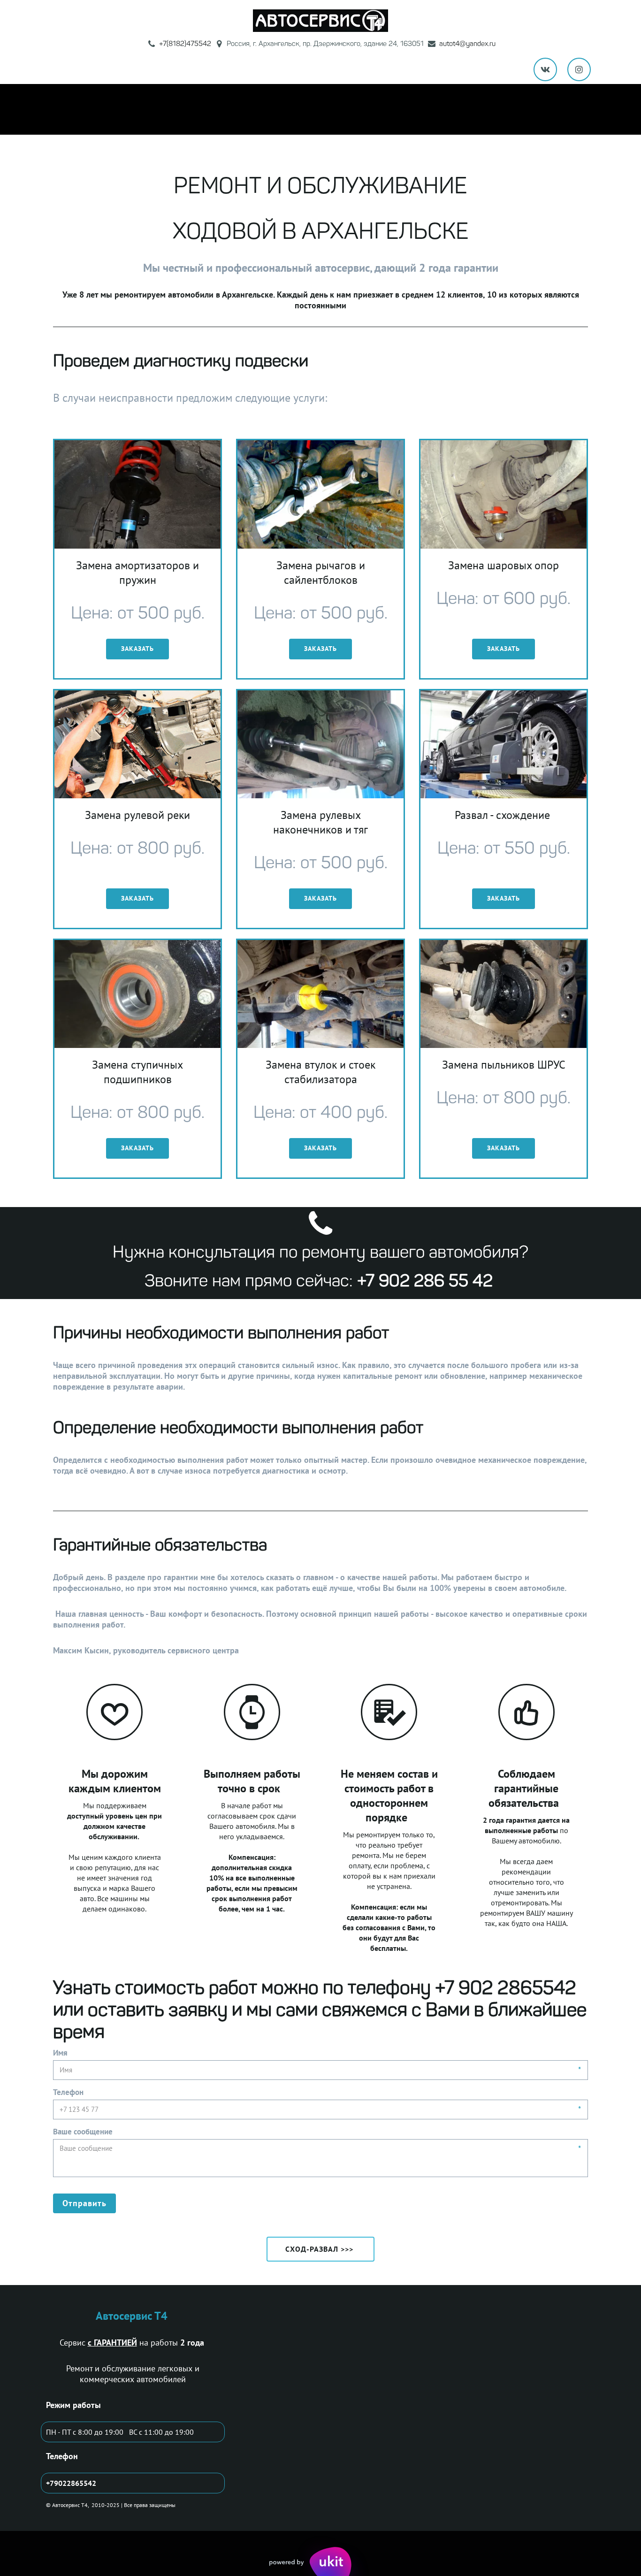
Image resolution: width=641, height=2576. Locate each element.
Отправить (84, 2203)
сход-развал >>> (320, 2249)
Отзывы (384, 109)
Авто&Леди (330, 109)
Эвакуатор (436, 109)
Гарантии (273, 109)
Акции (226, 109)
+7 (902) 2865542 (120, 109)
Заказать (137, 649)
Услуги (183, 109)
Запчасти (545, 109)
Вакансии (492, 109)
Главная (55, 109)
